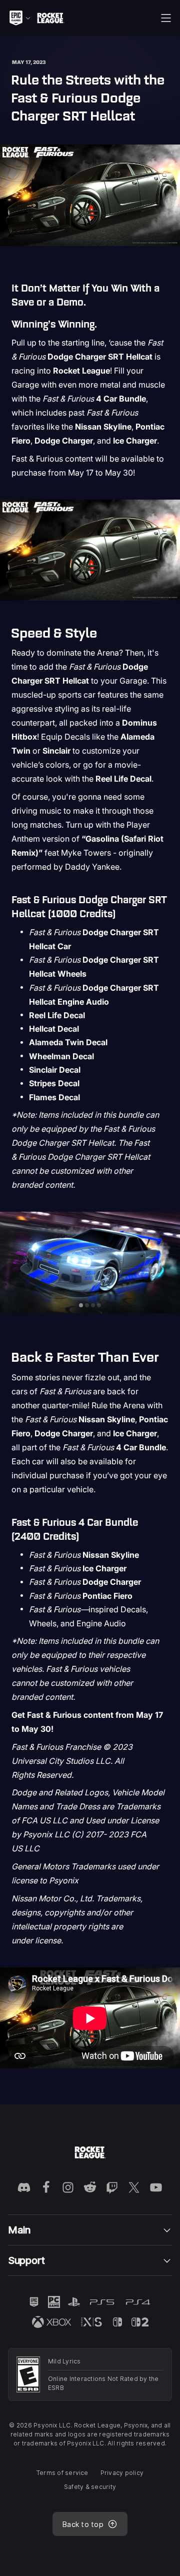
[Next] (167, 1262)
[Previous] (13, 1262)
